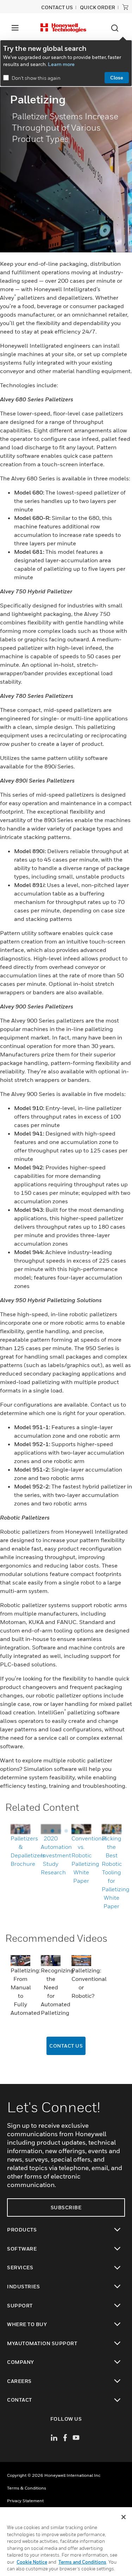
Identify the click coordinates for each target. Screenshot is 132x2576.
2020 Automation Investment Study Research (56, 1855)
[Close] (124, 2517)
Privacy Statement (25, 2501)
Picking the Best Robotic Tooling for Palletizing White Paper (116, 1872)
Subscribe (66, 2207)
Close (117, 77)
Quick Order (98, 7)
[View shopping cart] (125, 7)
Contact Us (66, 2046)
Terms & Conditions (27, 2488)
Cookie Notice (32, 2562)
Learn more (61, 64)
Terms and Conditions (82, 2562)
